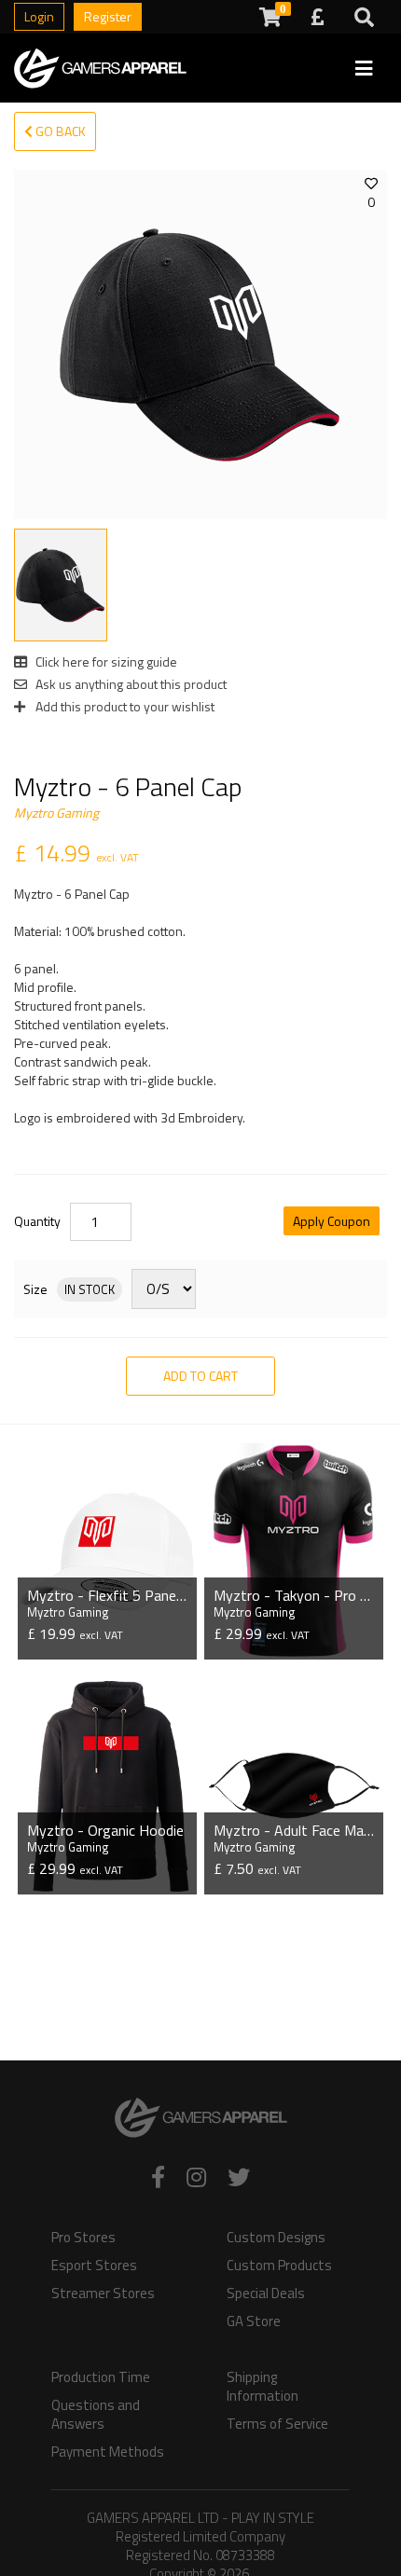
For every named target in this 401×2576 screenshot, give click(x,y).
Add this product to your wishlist (124, 706)
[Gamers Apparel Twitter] (239, 2177)
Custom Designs (276, 2238)
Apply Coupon (332, 1221)
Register (108, 16)
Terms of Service (277, 2424)
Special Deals (266, 2294)
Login (39, 16)
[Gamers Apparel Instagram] (196, 2177)
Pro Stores (83, 2238)
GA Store (254, 2321)
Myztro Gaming (56, 813)
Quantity (37, 1221)
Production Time (101, 2377)
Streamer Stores (103, 2294)
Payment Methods (108, 2452)
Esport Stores (94, 2266)
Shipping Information (263, 2387)
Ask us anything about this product (130, 684)
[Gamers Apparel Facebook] (158, 2177)
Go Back (59, 131)
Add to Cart (200, 1376)
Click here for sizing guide (105, 661)
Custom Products (279, 2266)
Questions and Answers (96, 2415)
